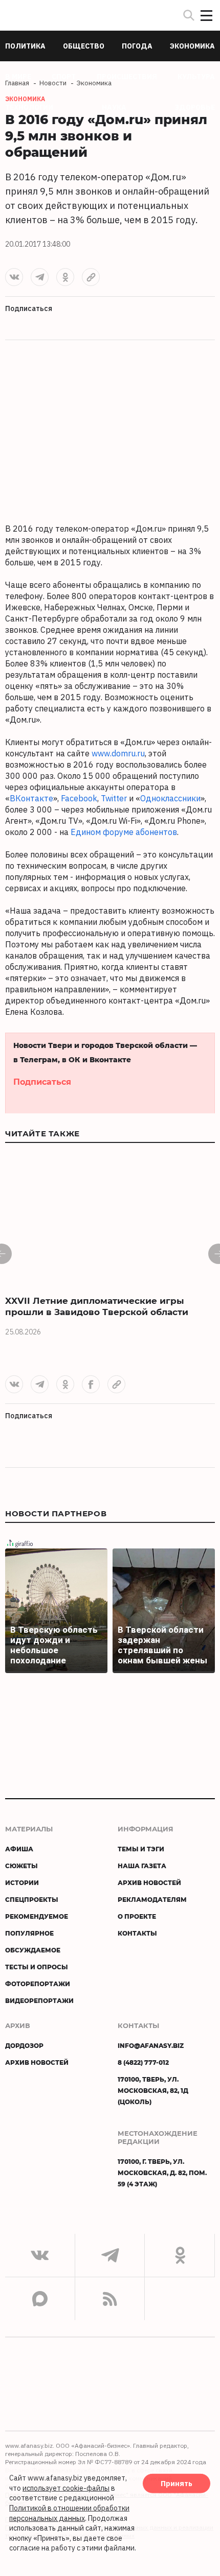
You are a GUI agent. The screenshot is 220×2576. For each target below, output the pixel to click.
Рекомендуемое (37, 1916)
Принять (177, 2484)
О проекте (137, 1916)
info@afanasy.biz (151, 2045)
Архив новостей (149, 1882)
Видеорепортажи (39, 2000)
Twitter (114, 798)
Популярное (29, 1933)
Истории (22, 1882)
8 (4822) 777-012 (143, 2062)
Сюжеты (21, 1866)
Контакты (137, 1933)
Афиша (19, 1849)
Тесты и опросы (37, 1967)
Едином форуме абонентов (124, 832)
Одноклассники (170, 798)
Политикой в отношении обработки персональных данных (69, 2513)
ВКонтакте (31, 798)
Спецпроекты (32, 1899)
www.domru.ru (118, 753)
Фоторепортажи (38, 1984)
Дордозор (24, 2045)
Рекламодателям (152, 1899)
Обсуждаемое (33, 1950)
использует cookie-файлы (66, 2488)
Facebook (79, 798)
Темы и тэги (141, 1849)
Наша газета (142, 1866)
